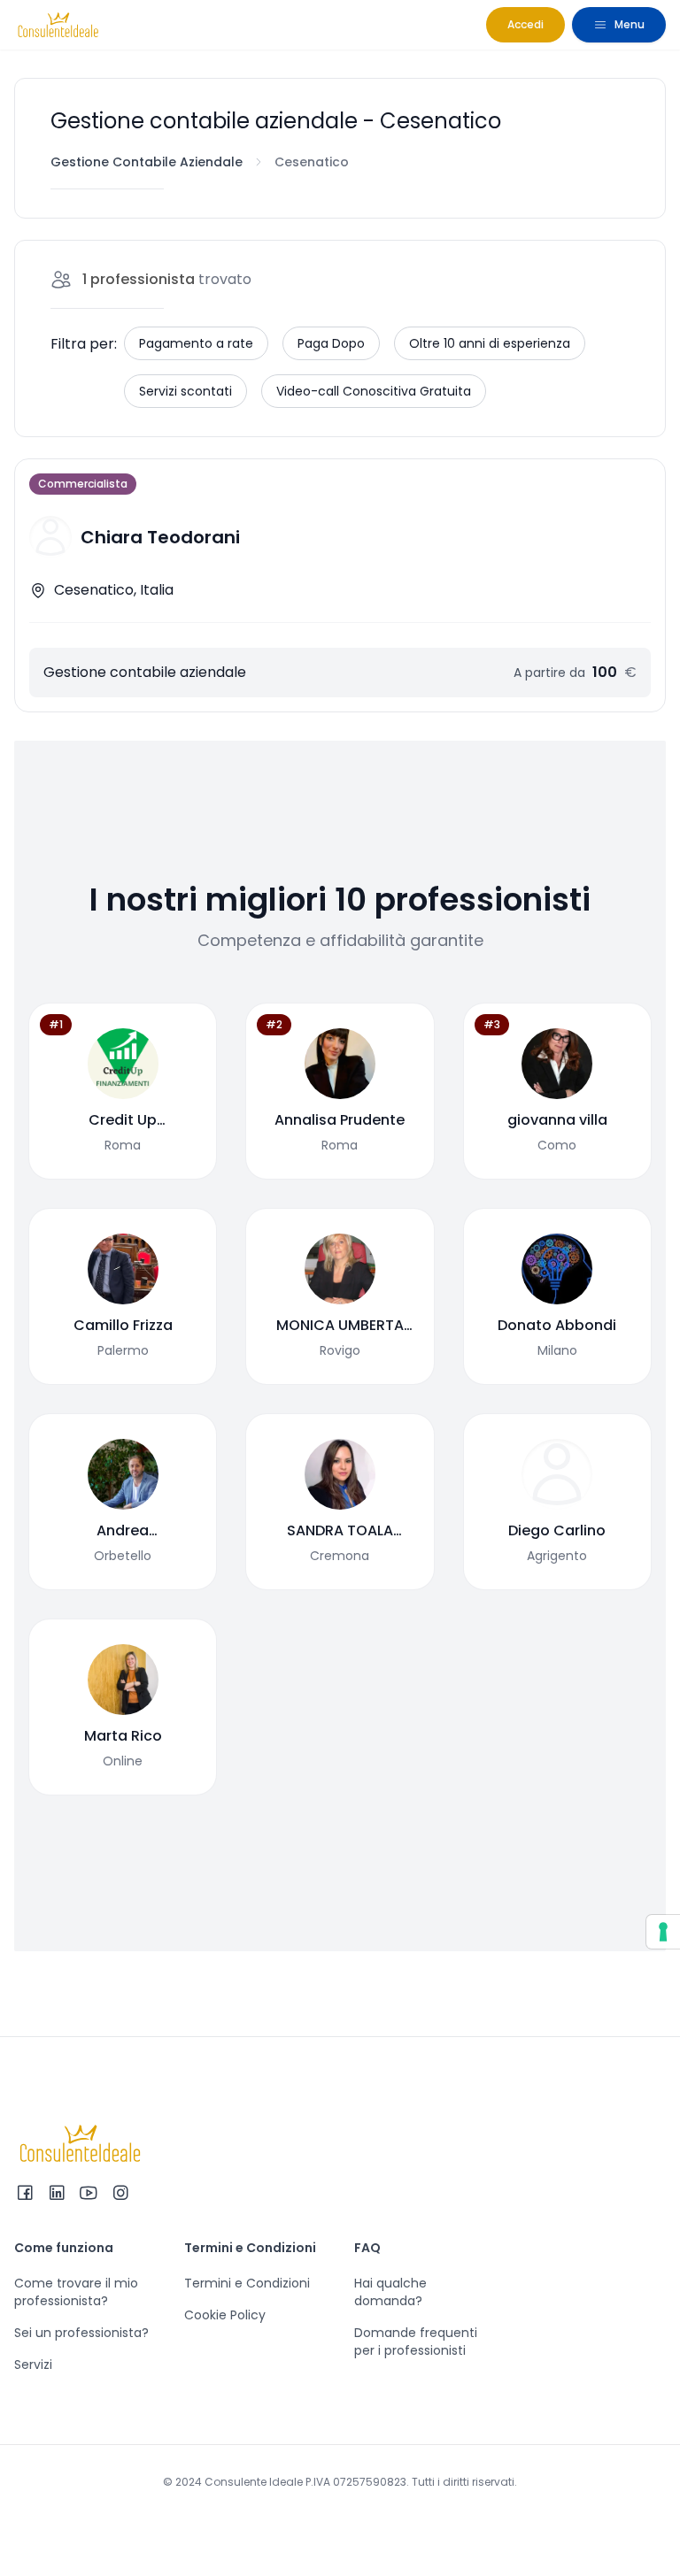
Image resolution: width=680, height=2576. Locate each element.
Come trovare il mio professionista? (76, 2292)
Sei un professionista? (81, 2333)
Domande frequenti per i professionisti (416, 2341)
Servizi (33, 2365)
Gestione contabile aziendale (147, 162)
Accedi (525, 24)
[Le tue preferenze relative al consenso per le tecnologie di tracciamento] (663, 1932)
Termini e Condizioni (247, 2283)
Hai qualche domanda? (390, 2292)
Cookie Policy (225, 2315)
